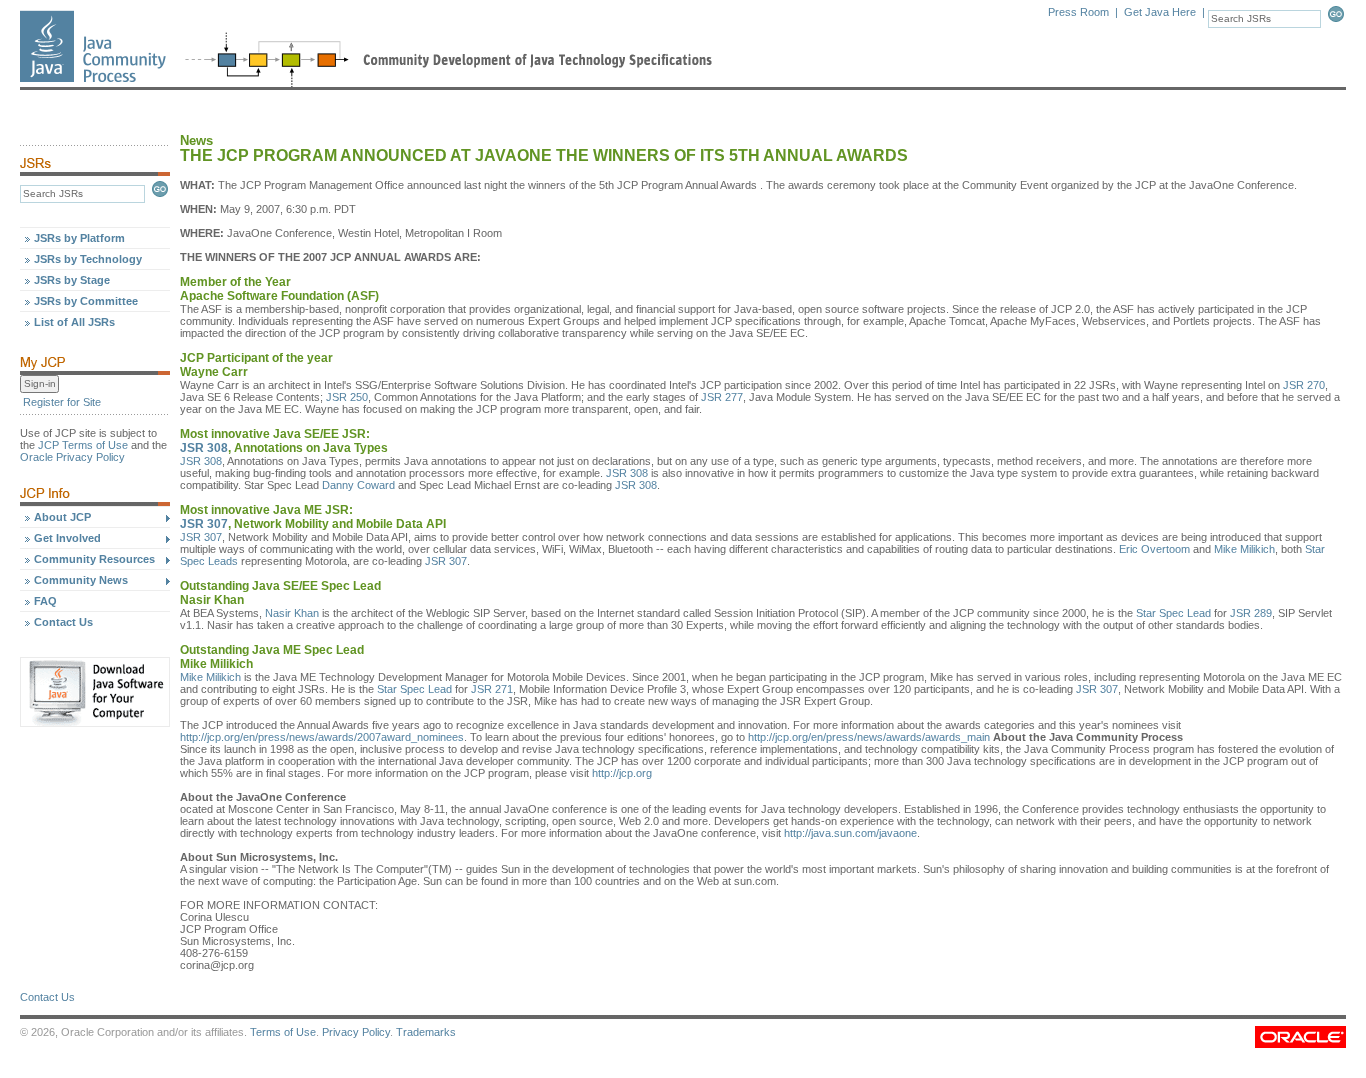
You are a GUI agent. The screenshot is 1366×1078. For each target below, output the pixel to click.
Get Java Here (1160, 12)
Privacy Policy (356, 1032)
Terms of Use (283, 1032)
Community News (81, 580)
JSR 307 (204, 524)
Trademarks (426, 1032)
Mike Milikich (1244, 549)
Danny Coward (358, 485)
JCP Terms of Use (83, 445)
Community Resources (94, 559)
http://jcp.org (622, 773)
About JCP (62, 517)
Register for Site (62, 402)
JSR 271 (492, 689)
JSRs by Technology (88, 259)
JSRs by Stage (72, 280)
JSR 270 (1304, 385)
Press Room (1078, 12)
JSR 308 (204, 448)
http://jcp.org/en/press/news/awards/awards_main (869, 737)
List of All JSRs (74, 322)
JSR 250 (347, 397)
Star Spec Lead (1173, 613)
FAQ (45, 601)
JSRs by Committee (86, 301)
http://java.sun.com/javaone (850, 833)
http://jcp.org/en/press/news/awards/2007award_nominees (322, 737)
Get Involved (67, 538)
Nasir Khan (292, 613)
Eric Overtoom (1154, 549)
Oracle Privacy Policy (72, 457)
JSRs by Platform (79, 238)
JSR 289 (1251, 613)
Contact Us (63, 622)
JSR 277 (722, 397)
